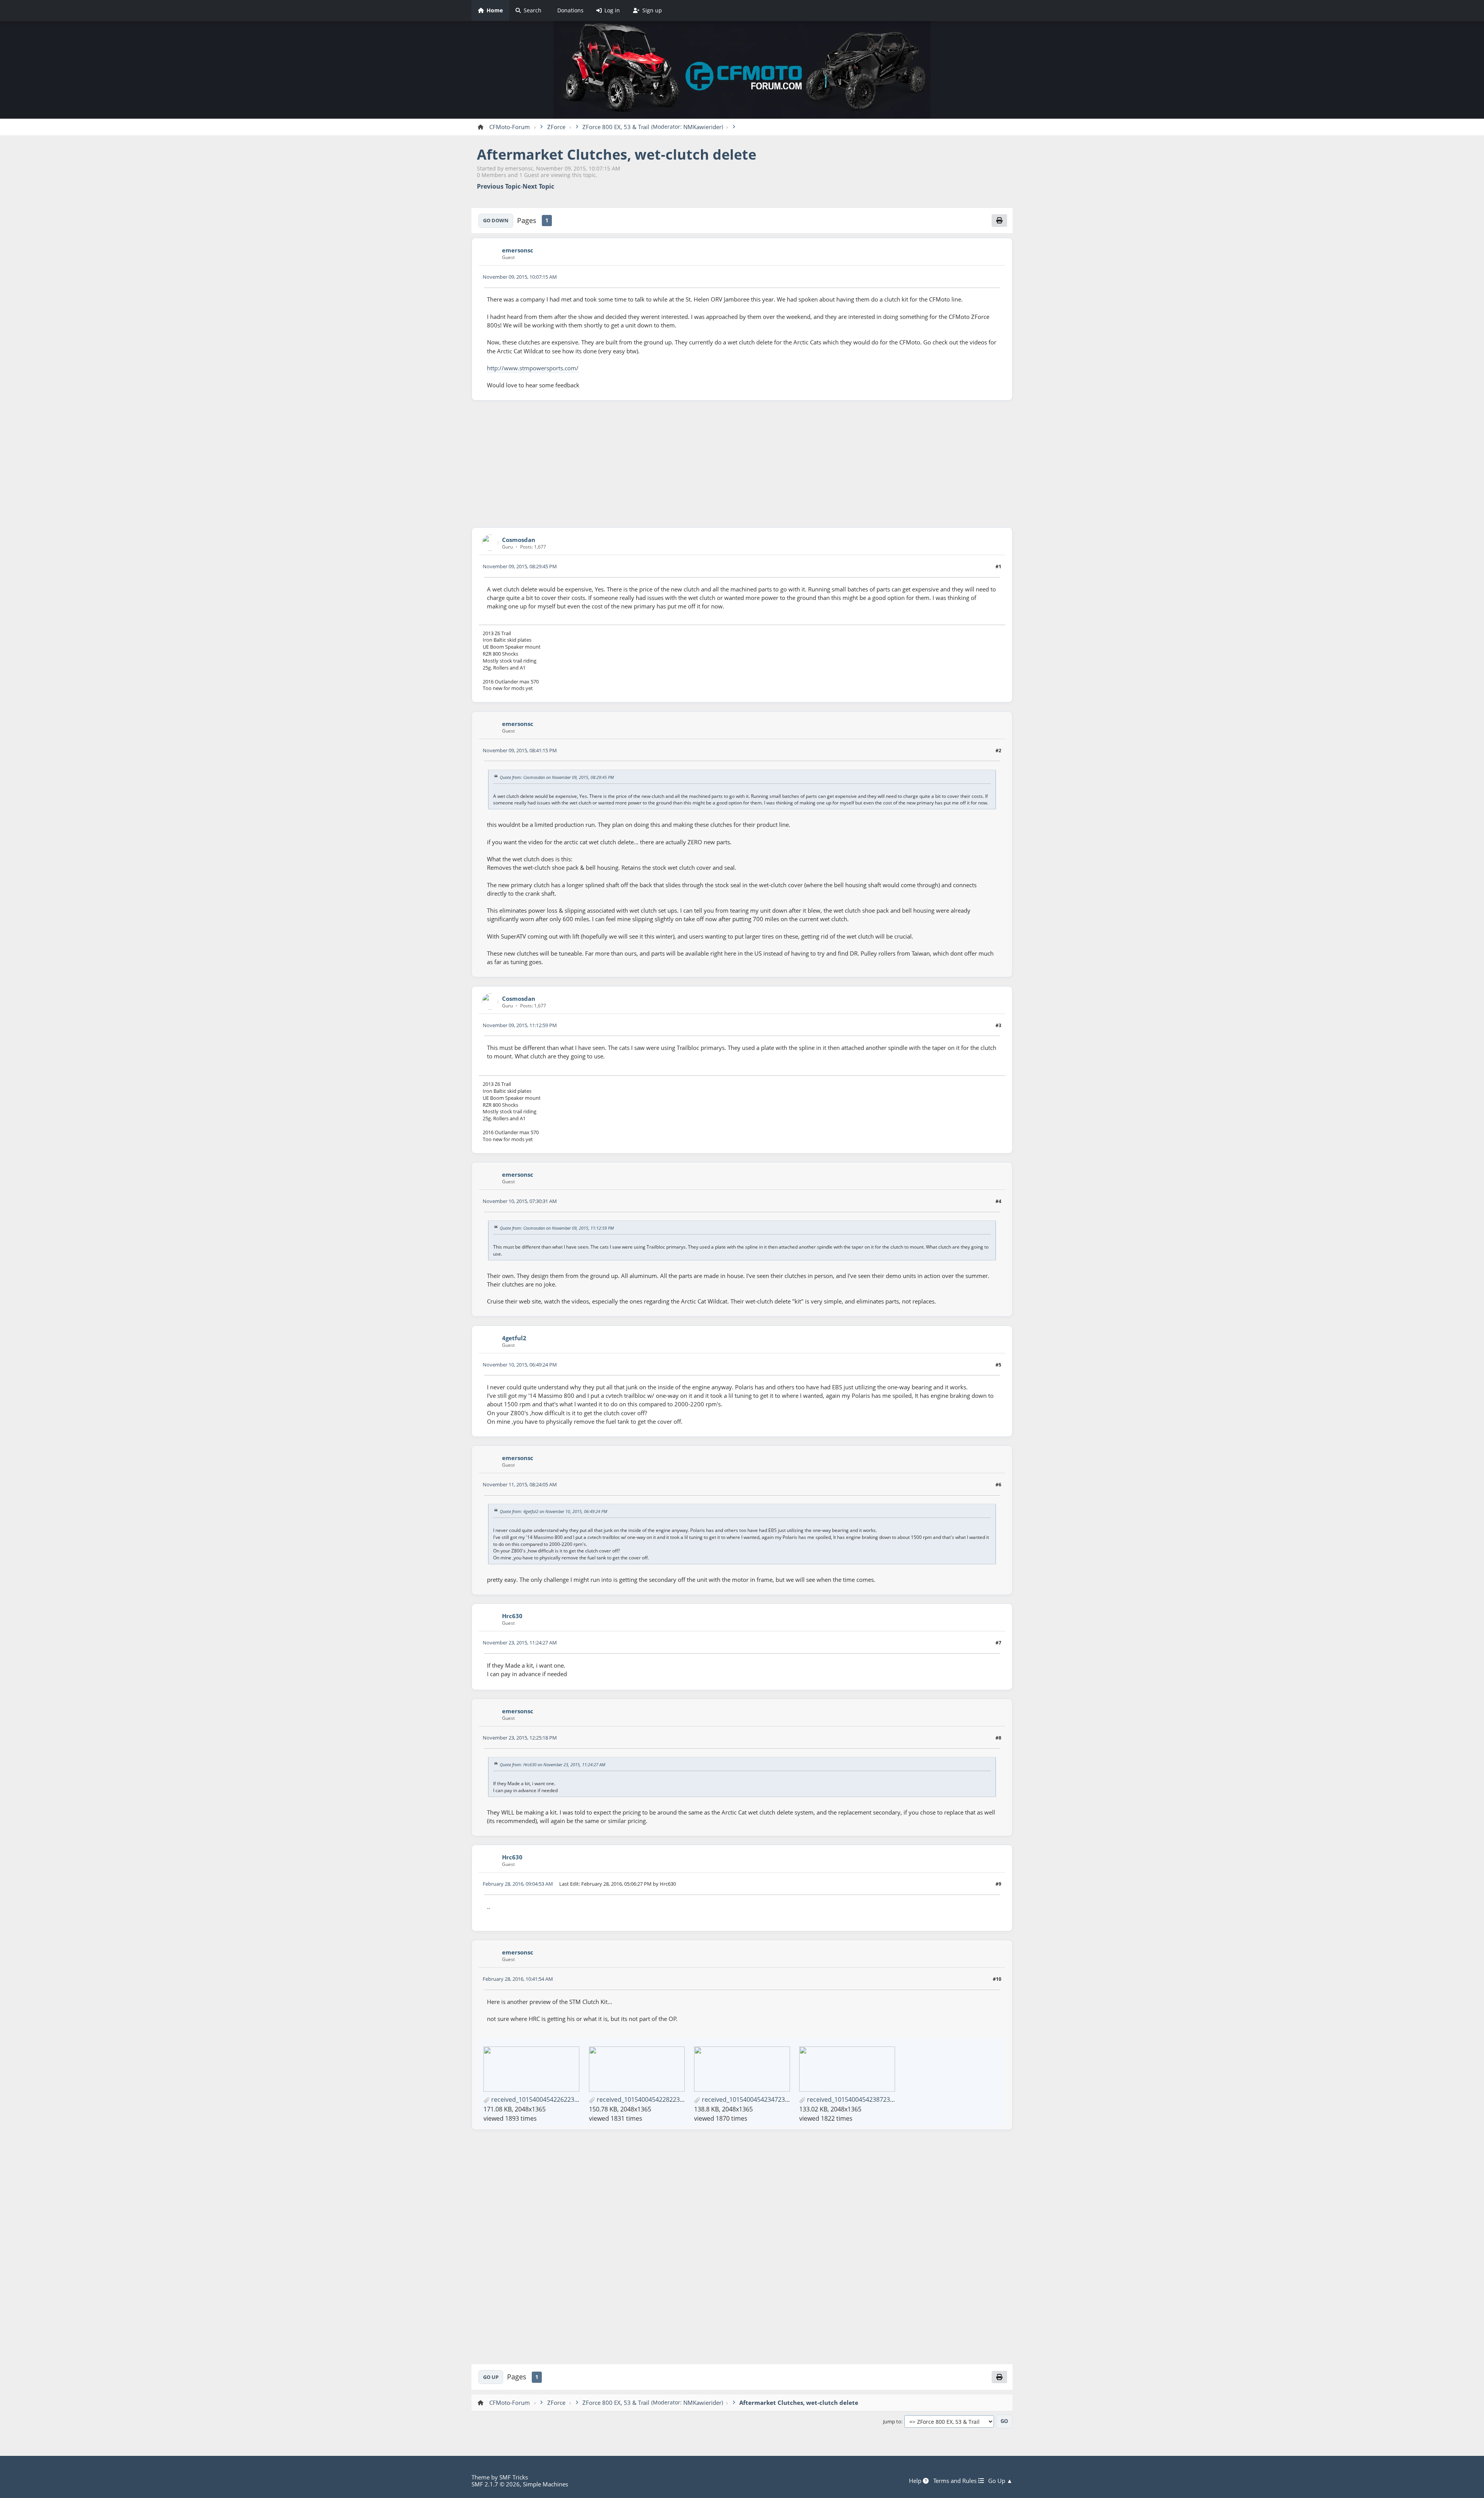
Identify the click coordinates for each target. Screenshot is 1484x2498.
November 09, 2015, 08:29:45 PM (520, 566)
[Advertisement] (742, 464)
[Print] (999, 220)
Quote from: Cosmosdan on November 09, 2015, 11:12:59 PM (557, 1228)
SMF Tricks (514, 2477)
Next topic (538, 187)
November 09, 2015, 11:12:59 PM (520, 1025)
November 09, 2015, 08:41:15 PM (520, 750)
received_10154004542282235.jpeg (646, 2099)
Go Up (491, 2377)
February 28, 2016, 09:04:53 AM (518, 1884)
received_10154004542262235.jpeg (541, 2099)
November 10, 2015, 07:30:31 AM (520, 1201)
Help (916, 2481)
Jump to (892, 2422)
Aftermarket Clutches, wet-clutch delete (617, 154)
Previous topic (499, 187)
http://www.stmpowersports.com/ (533, 368)
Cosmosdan (519, 540)
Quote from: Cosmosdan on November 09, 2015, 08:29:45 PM (557, 777)
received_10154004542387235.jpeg (856, 2099)
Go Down (496, 220)
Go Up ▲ (1000, 2481)
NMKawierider (702, 127)
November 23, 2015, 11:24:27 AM (520, 1643)
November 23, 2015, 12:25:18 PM (520, 1738)
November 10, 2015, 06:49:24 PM (520, 1365)
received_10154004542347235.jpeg (751, 2099)
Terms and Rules (956, 2481)
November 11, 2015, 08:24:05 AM (520, 1484)
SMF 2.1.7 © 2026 (496, 2484)
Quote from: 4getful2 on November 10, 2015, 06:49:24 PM (553, 1511)
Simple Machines (545, 2484)
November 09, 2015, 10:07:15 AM (520, 277)
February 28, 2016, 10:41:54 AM (518, 1979)
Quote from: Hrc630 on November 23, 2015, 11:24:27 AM (552, 1764)
